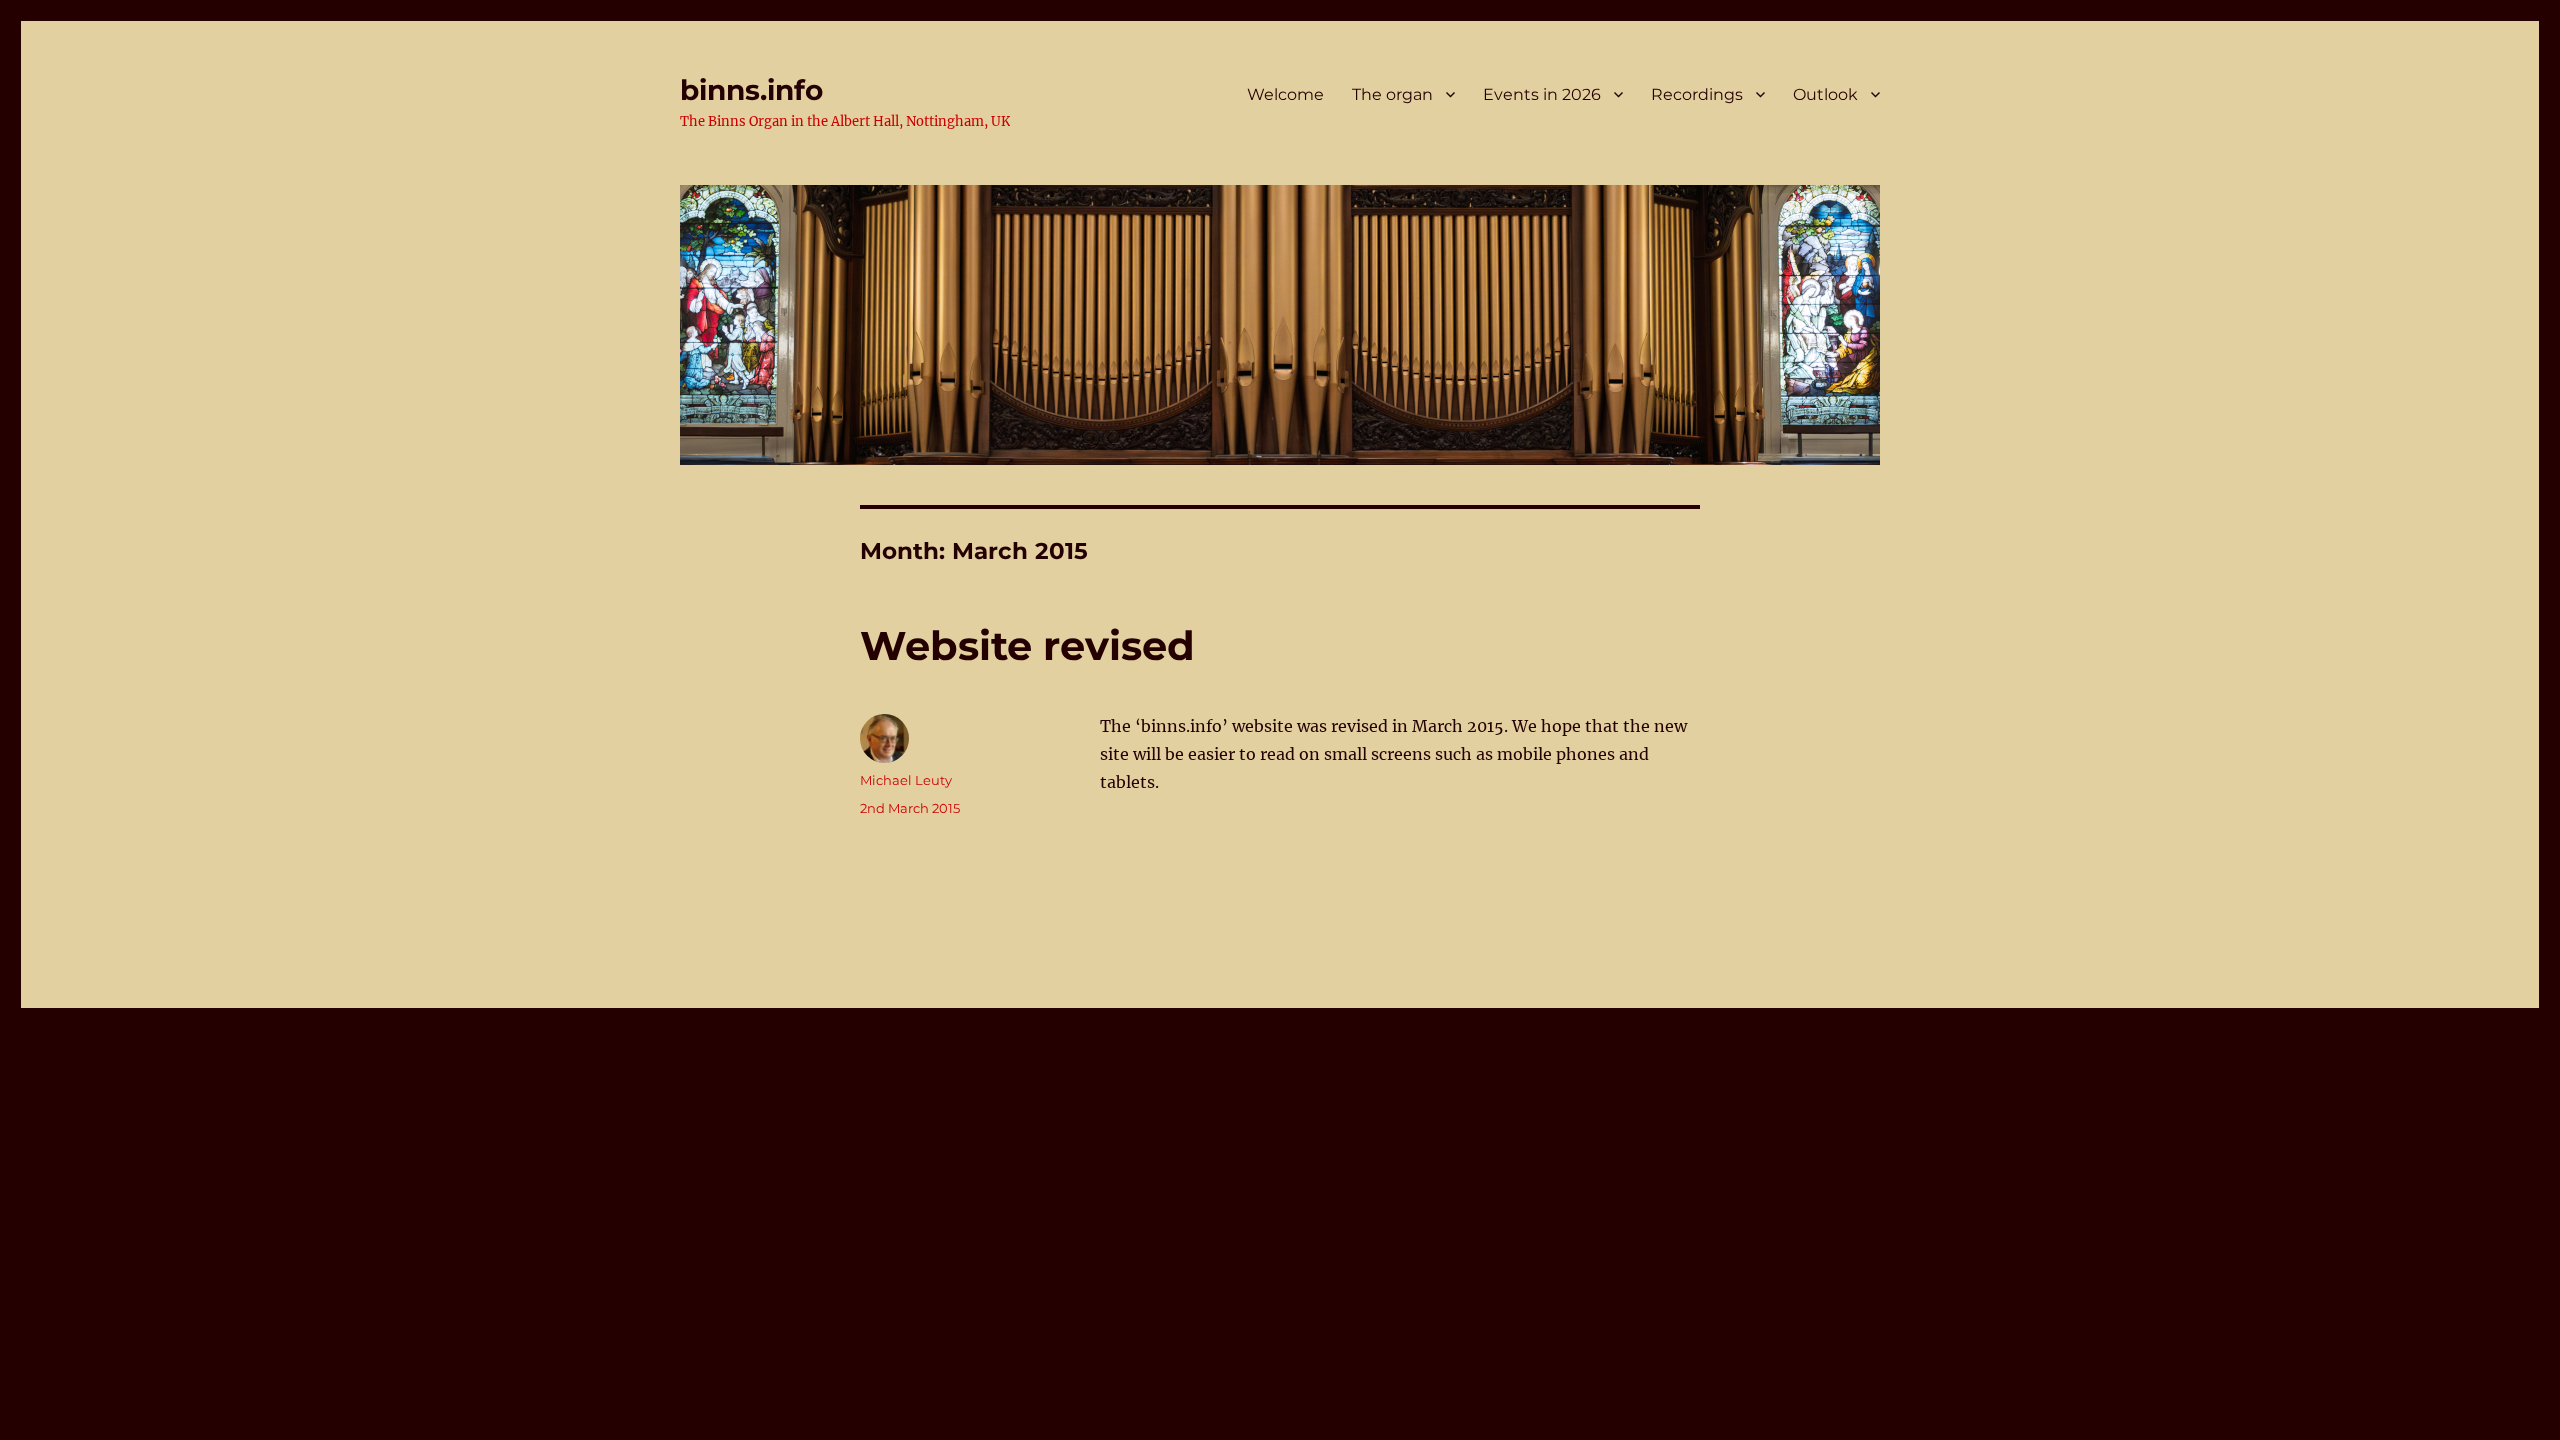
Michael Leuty (906, 780)
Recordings (1697, 94)
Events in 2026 (1542, 94)
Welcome (1285, 94)
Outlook (1825, 94)
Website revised (1027, 645)
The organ (1392, 94)
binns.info (751, 90)
